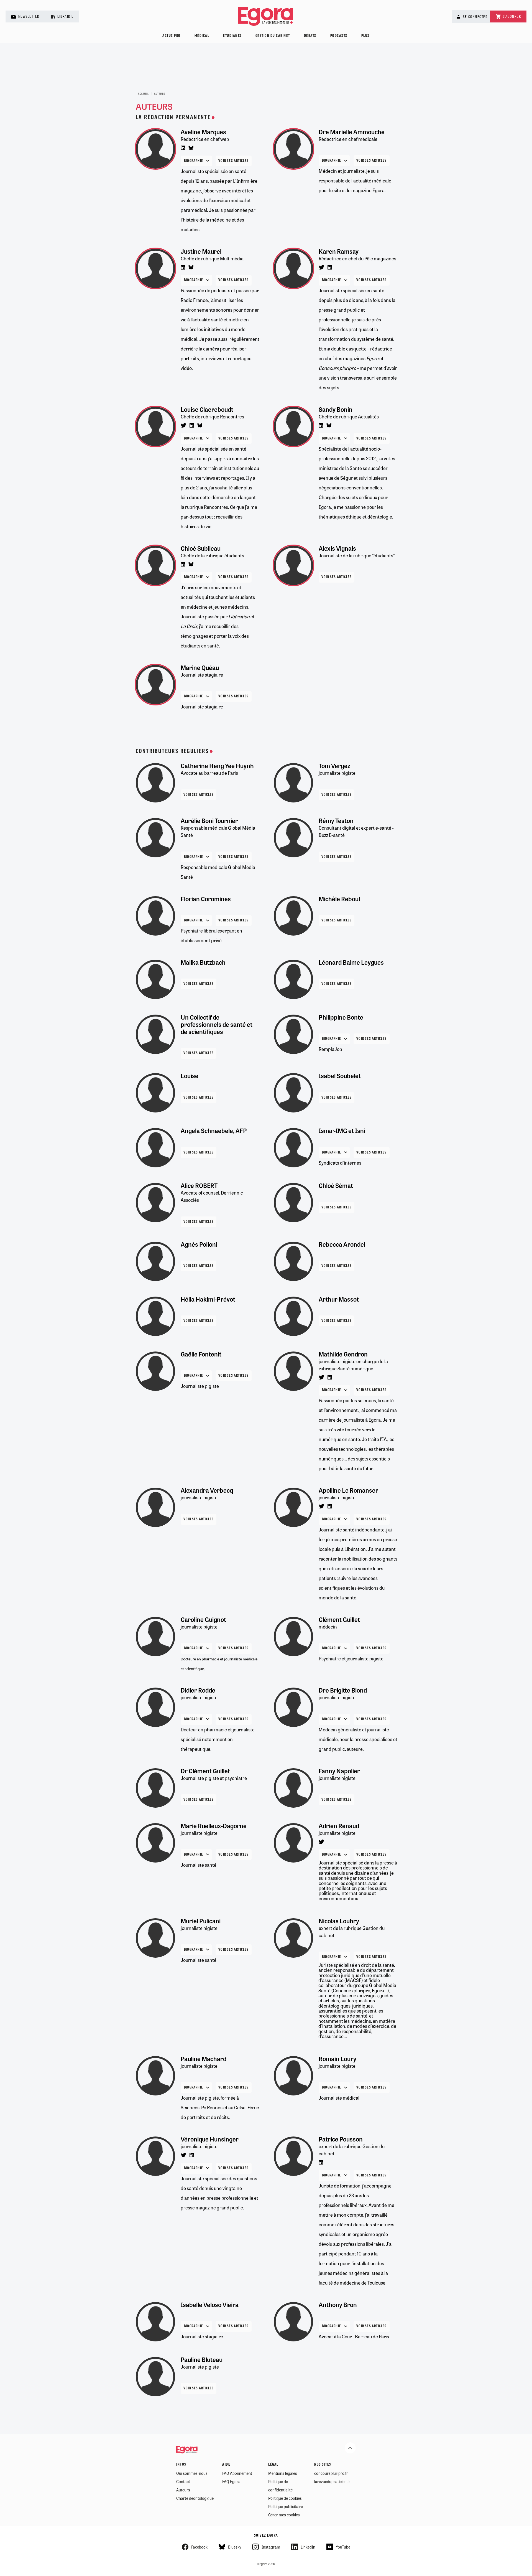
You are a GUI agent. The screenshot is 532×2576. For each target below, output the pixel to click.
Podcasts (339, 36)
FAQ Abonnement (237, 2473)
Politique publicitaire (286, 2506)
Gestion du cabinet (273, 36)
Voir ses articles (233, 161)
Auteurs (183, 2490)
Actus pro (172, 36)
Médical (202, 36)
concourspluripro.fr (331, 2473)
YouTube (343, 2547)
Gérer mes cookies (284, 2515)
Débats (310, 36)
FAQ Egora (231, 2481)
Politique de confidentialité (280, 2486)
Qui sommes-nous (192, 2473)
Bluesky (235, 2547)
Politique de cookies (285, 2498)
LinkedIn (308, 2547)
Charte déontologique (195, 2498)
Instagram (271, 2547)
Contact (183, 2481)
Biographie (194, 161)
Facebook (199, 2547)
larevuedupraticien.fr (332, 2481)
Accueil (143, 94)
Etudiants (232, 36)
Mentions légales (283, 2473)
